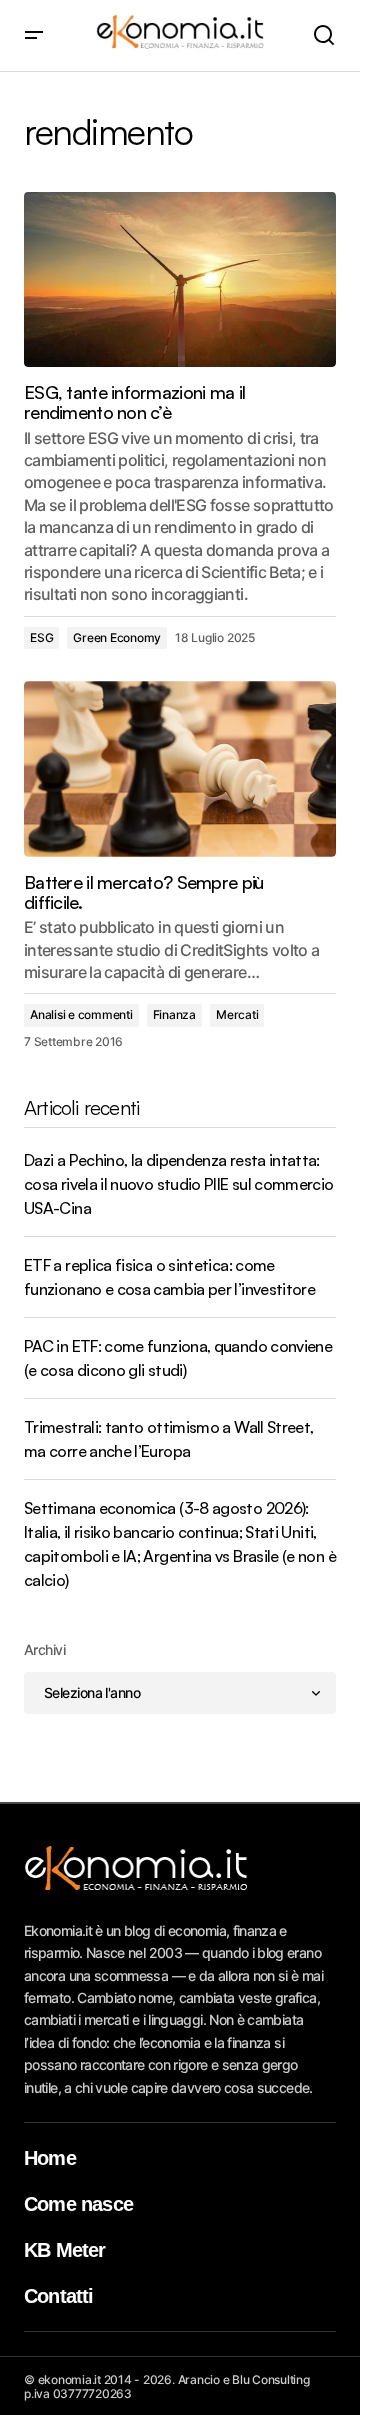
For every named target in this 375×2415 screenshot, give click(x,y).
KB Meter (65, 2250)
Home (50, 2158)
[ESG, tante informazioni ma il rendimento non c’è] (180, 280)
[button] (34, 35)
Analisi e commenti (81, 1014)
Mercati (237, 1014)
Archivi (44, 1649)
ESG (41, 637)
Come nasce (78, 2204)
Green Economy (117, 637)
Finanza (174, 1014)
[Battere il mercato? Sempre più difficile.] (180, 769)
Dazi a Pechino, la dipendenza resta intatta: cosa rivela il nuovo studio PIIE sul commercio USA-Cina (179, 1184)
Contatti (59, 2296)
